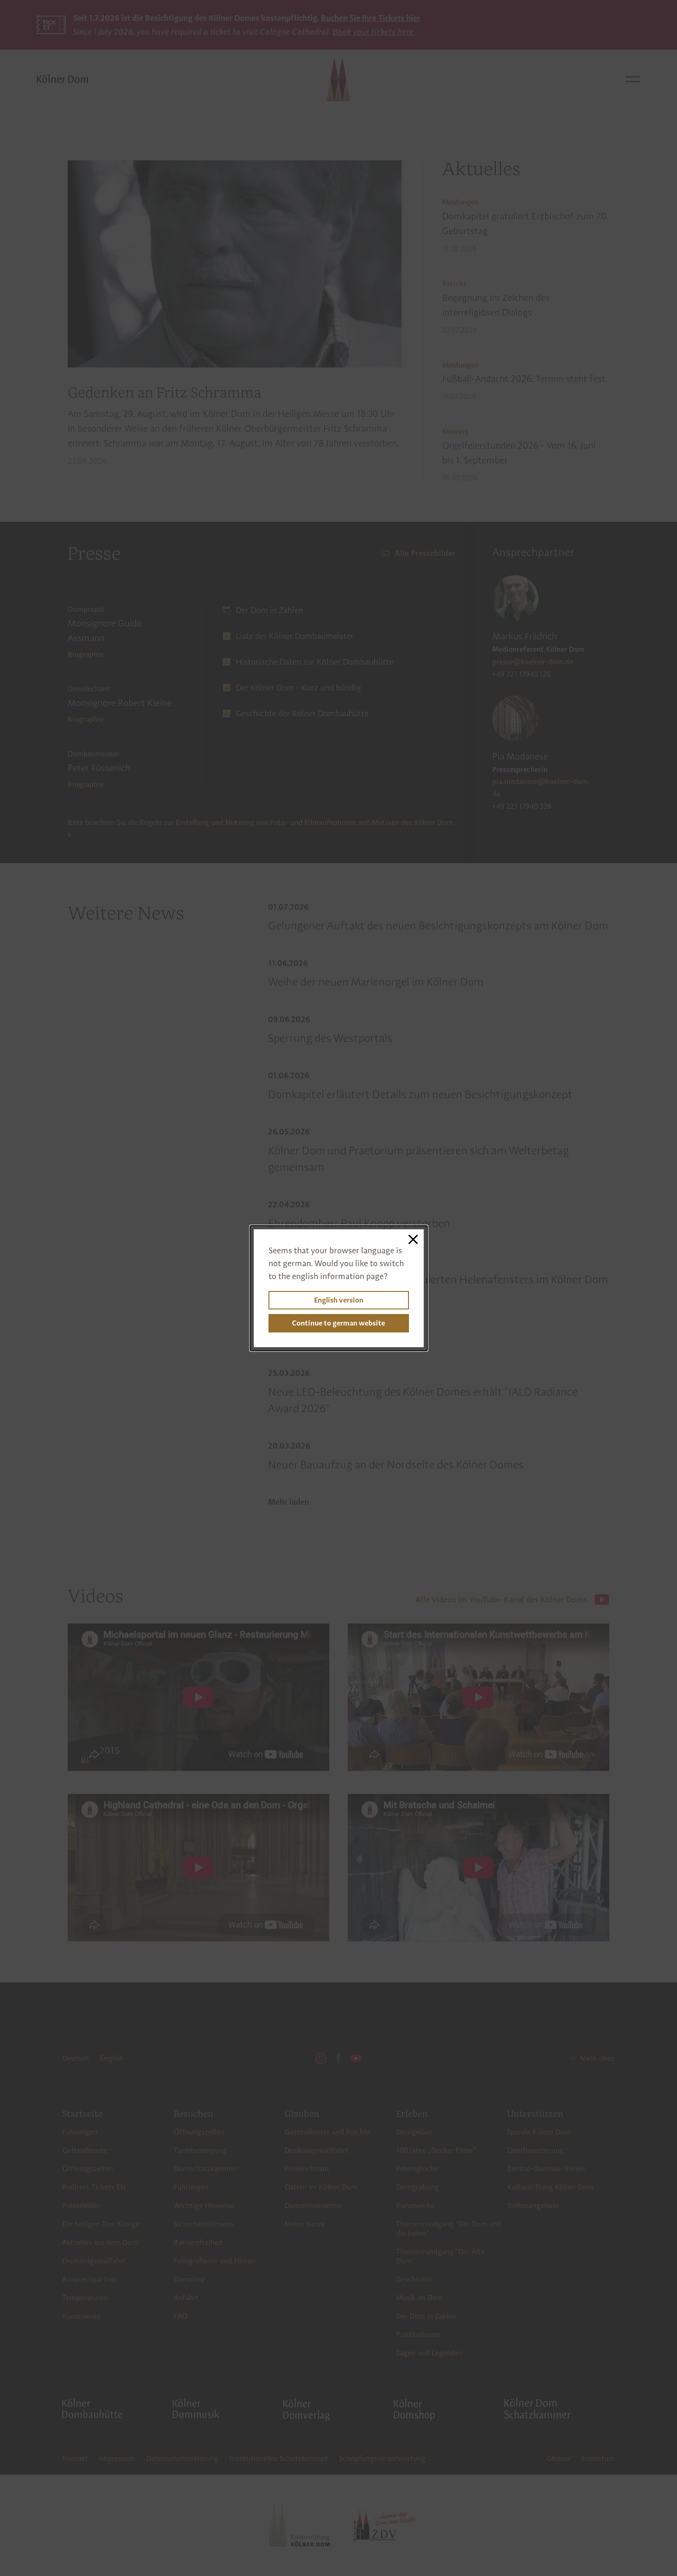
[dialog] (339, 1288)
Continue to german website (338, 1323)
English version (339, 1300)
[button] (413, 1240)
